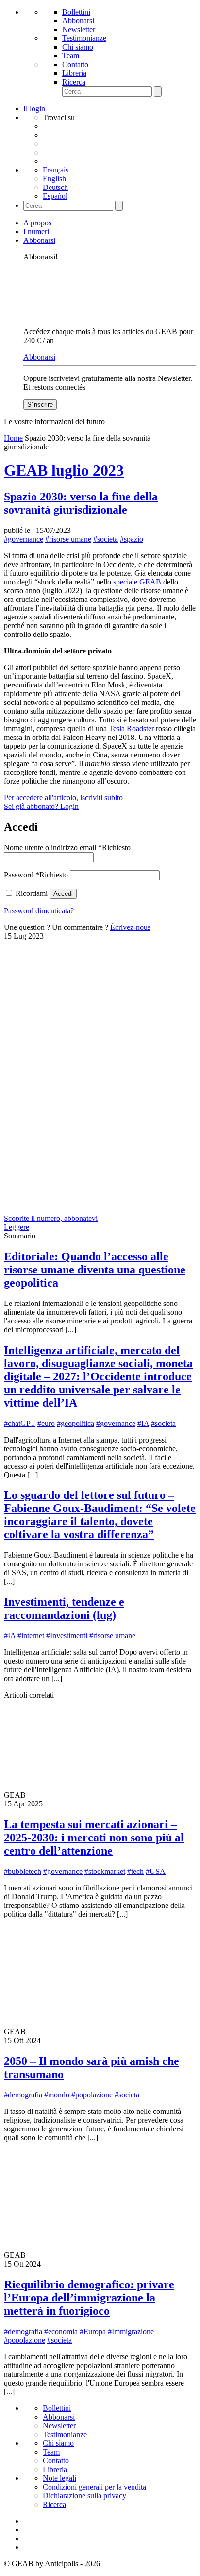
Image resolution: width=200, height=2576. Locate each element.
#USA (156, 1871)
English (54, 179)
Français (56, 170)
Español (55, 196)
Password (36, 875)
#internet (31, 1636)
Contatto (75, 64)
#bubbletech (23, 1871)
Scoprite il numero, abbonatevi (51, 1218)
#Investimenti (67, 1636)
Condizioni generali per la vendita (94, 2487)
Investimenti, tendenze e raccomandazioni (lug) (64, 1608)
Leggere (17, 1227)
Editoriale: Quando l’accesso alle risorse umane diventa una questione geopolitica (95, 1270)
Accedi (63, 894)
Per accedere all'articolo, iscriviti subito (63, 798)
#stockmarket (105, 1871)
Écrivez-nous (130, 927)
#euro (46, 1423)
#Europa (93, 2331)
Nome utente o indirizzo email (67, 848)
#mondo (57, 2095)
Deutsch (55, 187)
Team (71, 56)
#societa (106, 539)
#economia (61, 2331)
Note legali (59, 2478)
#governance (24, 539)
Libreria (74, 73)
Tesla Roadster (131, 729)
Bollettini (76, 12)
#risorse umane (68, 539)
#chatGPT (20, 1423)
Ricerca (74, 82)
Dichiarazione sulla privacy (84, 2496)
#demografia (23, 2095)
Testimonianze (84, 38)
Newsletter (79, 29)
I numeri (36, 232)
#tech (135, 1871)
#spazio (132, 539)
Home (13, 438)
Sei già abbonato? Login (41, 806)
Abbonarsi (78, 21)
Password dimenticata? (39, 911)
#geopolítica (75, 1423)
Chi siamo (78, 47)
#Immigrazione (131, 2331)
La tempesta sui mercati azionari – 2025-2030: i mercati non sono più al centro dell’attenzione (94, 1838)
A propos (37, 223)
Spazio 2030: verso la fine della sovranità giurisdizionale (81, 503)
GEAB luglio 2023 (64, 470)
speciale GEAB (137, 582)
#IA (143, 1423)
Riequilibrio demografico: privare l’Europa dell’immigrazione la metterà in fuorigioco (89, 2298)
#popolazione (92, 2095)
